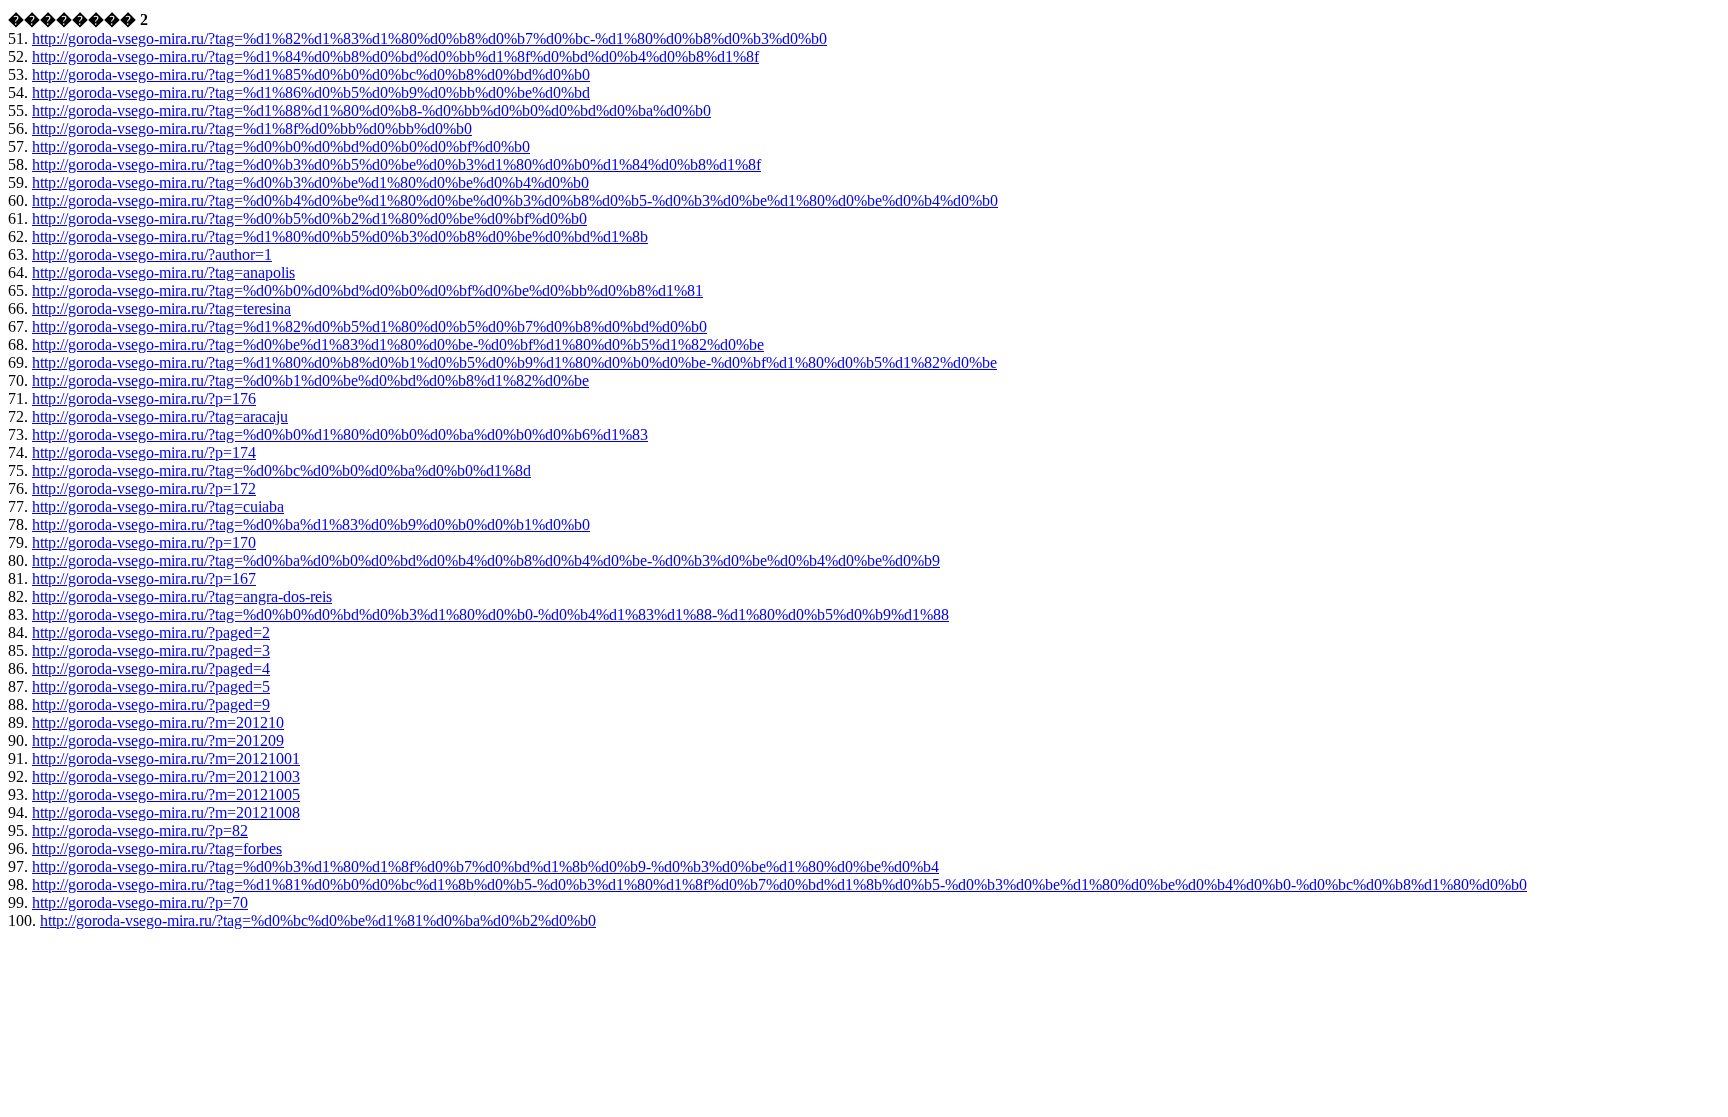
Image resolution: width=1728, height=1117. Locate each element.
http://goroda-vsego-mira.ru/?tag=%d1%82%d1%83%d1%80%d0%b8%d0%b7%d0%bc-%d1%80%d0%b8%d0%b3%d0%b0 (429, 38)
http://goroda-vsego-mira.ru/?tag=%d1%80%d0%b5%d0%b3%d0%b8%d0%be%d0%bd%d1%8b (340, 236)
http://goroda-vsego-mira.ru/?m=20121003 (166, 776)
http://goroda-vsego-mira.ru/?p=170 (144, 542)
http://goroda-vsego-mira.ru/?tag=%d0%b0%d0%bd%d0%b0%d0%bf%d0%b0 (281, 146)
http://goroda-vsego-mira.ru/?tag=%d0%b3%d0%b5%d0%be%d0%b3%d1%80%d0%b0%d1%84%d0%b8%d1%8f (396, 164)
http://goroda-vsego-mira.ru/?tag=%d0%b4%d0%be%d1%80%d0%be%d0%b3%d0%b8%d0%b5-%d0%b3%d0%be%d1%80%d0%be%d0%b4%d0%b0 (515, 200)
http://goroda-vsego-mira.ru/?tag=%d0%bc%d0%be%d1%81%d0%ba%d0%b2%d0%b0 (318, 920)
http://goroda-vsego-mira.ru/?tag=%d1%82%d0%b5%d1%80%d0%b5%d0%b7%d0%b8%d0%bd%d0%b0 (369, 326)
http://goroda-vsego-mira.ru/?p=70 (140, 902)
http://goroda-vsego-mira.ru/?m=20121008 (166, 812)
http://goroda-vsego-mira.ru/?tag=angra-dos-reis (182, 596)
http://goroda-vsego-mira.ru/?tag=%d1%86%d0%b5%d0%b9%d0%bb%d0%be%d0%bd (311, 92)
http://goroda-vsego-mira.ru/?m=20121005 (166, 794)
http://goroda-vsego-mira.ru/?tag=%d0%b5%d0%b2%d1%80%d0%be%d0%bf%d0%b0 (309, 218)
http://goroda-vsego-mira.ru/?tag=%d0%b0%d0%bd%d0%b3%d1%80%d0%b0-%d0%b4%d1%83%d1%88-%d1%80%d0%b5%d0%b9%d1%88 (490, 614)
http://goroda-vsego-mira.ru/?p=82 (140, 830)
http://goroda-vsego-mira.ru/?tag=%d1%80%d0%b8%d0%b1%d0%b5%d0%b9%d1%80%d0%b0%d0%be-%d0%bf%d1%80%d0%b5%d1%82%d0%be (514, 362)
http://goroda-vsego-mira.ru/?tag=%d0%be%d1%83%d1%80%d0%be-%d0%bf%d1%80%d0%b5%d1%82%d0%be (398, 344)
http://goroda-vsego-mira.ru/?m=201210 (158, 722)
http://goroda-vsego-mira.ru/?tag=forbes (157, 848)
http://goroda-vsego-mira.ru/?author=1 (152, 254)
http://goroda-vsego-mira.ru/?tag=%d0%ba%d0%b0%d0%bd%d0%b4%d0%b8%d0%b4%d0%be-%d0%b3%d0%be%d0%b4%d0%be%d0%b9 (486, 560)
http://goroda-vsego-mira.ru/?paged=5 (151, 686)
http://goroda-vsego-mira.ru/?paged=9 (151, 704)
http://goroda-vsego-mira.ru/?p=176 (144, 398)
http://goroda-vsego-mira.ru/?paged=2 (151, 632)
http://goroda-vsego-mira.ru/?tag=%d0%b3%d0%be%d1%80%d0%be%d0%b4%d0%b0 (310, 182)
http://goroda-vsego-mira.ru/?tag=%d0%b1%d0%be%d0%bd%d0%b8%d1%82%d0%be (310, 380)
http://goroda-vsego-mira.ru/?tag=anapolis (163, 272)
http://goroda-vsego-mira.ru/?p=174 (144, 452)
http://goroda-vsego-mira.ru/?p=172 (144, 488)
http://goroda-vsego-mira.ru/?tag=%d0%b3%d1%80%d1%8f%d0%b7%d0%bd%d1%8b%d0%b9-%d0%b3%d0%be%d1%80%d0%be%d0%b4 (485, 866)
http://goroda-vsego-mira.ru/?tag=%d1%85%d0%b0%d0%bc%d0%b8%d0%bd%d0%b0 (311, 74)
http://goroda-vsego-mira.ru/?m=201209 (158, 740)
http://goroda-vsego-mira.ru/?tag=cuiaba (158, 506)
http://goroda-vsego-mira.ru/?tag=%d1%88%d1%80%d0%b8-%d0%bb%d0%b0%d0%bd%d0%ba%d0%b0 (371, 110)
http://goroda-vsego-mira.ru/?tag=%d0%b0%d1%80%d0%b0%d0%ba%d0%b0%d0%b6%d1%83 (340, 434)
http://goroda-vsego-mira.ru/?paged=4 (151, 668)
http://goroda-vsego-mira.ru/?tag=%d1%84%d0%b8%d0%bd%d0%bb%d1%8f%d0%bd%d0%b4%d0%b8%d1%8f (395, 56)
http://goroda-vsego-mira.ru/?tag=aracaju (160, 416)
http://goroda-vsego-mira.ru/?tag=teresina (161, 308)
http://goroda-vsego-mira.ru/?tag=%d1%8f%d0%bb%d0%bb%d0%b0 (252, 128)
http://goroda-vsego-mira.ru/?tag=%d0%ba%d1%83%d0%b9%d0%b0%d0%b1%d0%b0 (311, 524)
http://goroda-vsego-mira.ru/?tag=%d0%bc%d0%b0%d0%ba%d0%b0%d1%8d (281, 470)
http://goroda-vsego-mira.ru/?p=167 (144, 578)
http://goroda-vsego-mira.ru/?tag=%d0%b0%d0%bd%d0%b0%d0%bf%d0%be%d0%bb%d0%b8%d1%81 (367, 290)
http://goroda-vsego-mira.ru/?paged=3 (151, 650)
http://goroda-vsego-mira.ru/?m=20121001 (166, 758)
